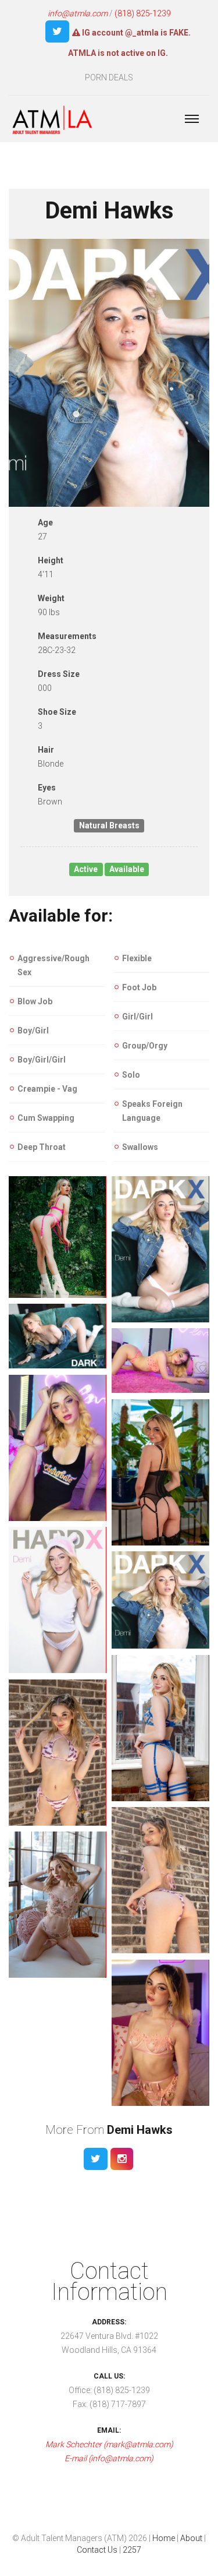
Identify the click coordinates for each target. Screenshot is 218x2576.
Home (164, 2538)
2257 (132, 2550)
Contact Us (97, 2550)
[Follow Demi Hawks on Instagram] (122, 2159)
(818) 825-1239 (143, 13)
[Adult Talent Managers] (52, 121)
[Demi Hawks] (58, 1237)
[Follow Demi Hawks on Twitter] (96, 2159)
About (191, 2538)
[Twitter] (57, 31)
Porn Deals (109, 77)
